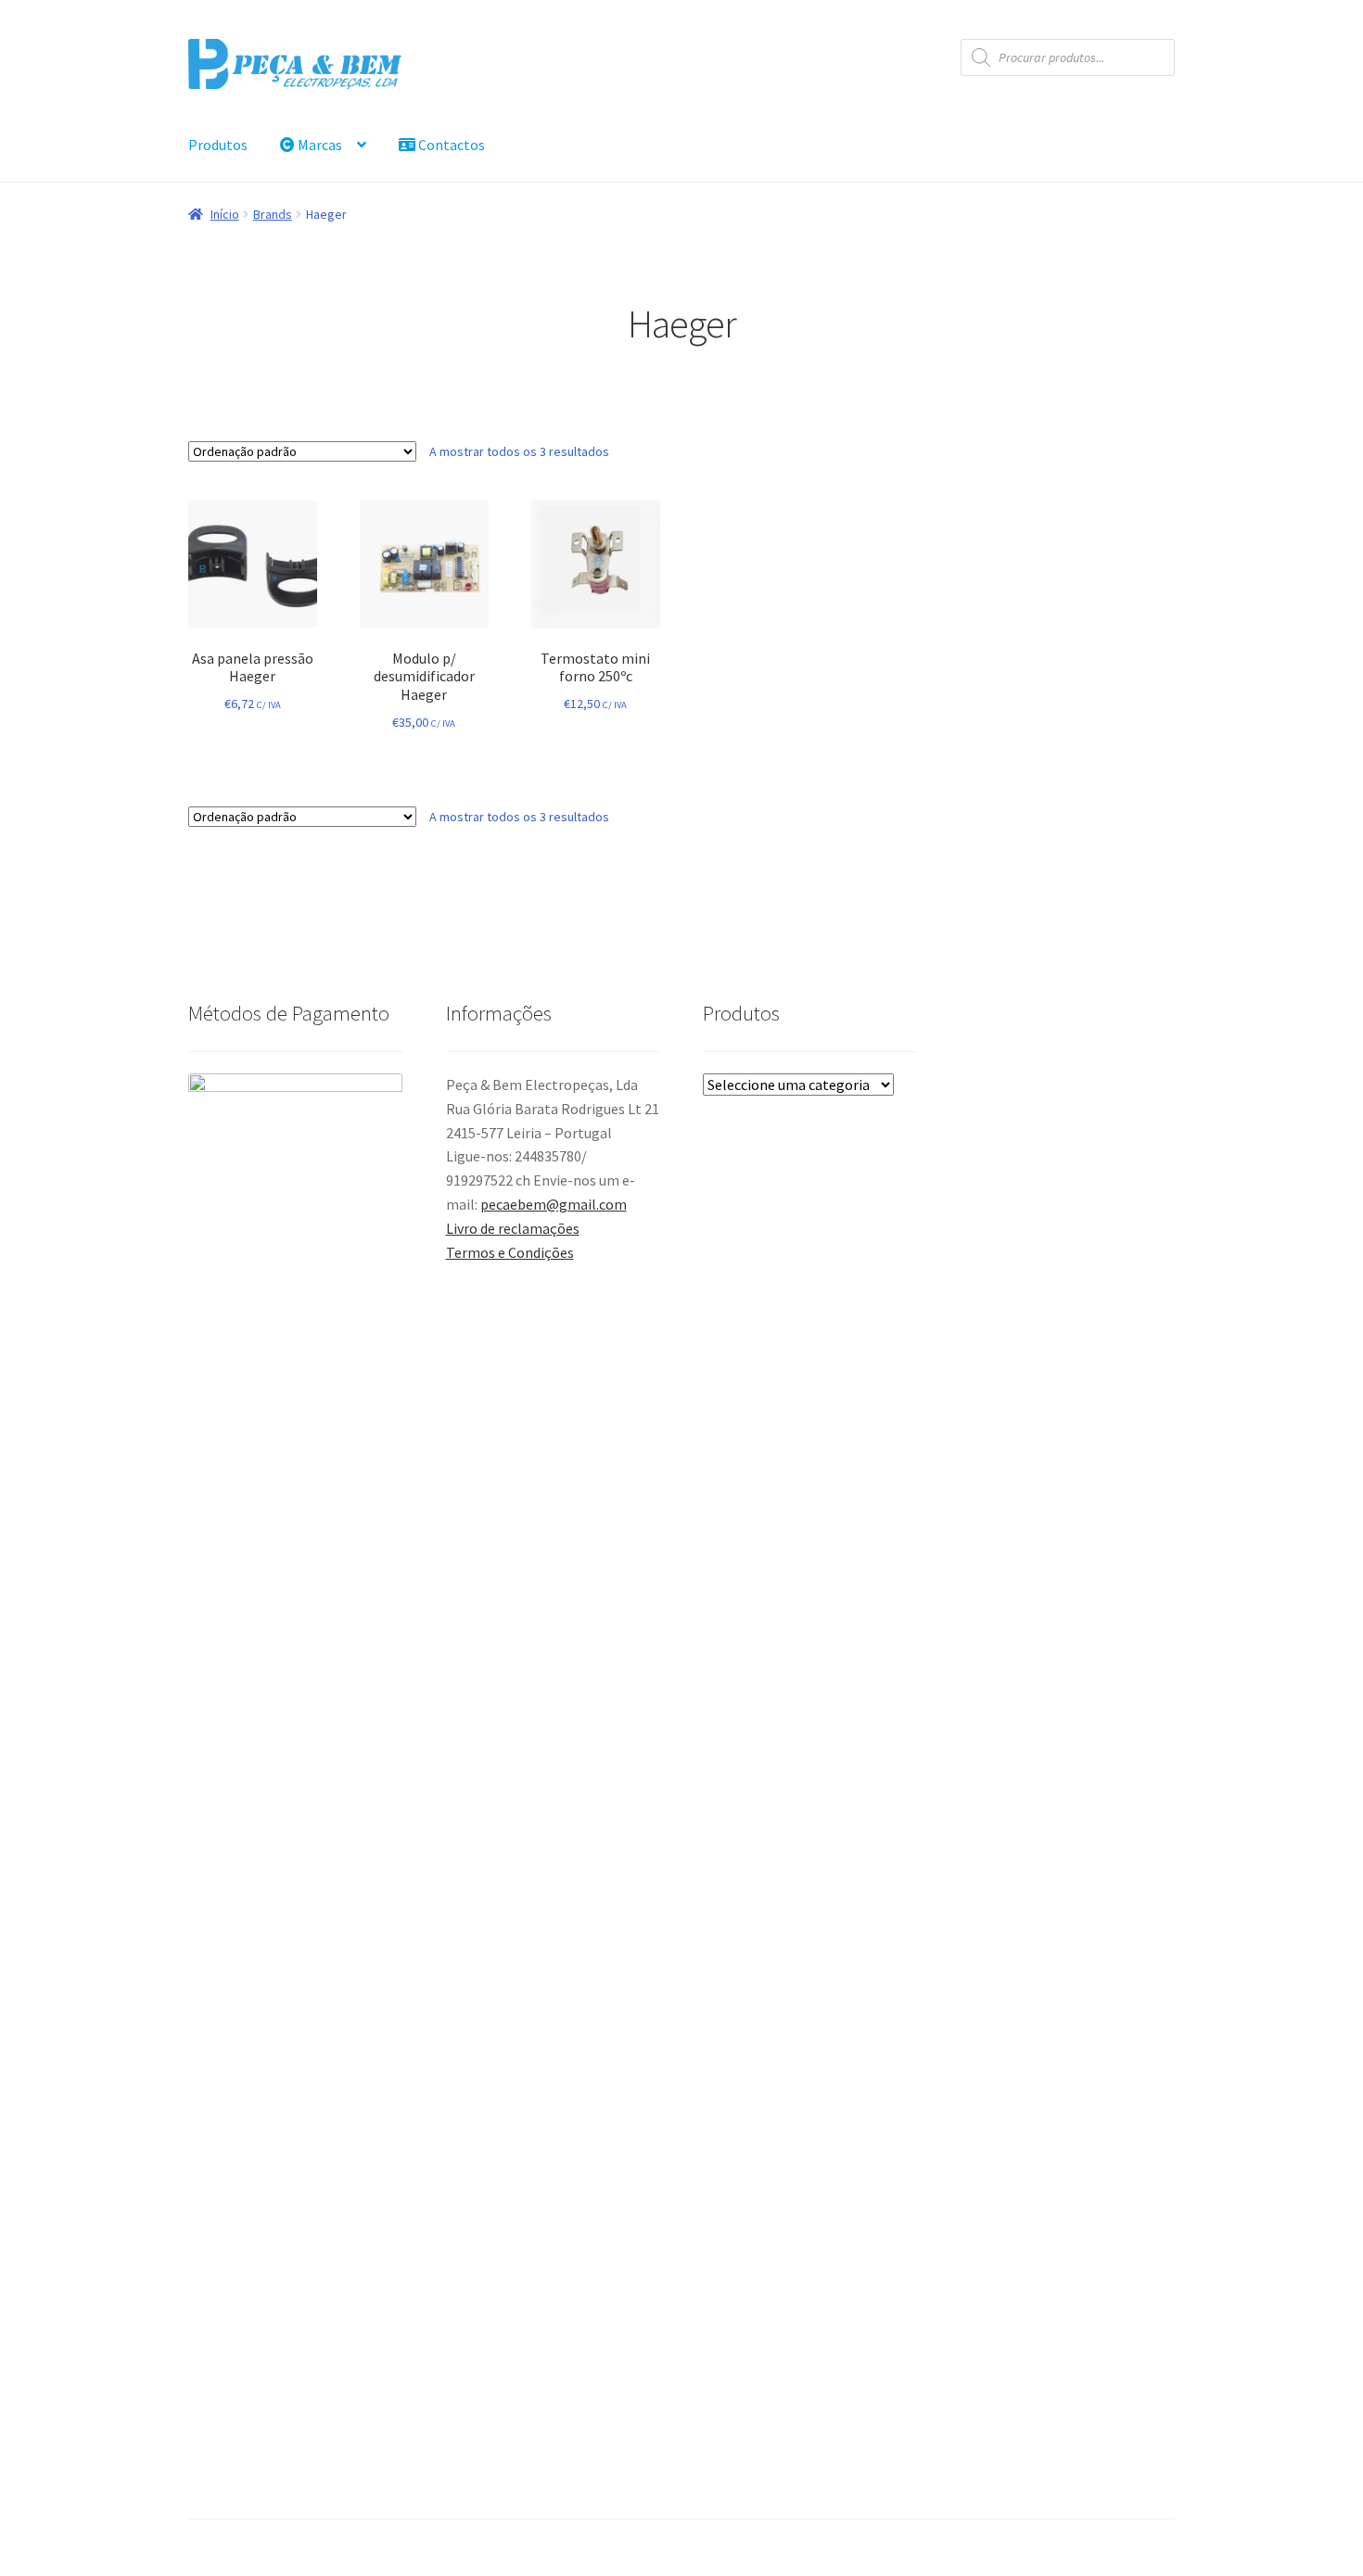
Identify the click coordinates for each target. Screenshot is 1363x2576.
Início (225, 214)
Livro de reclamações (513, 1228)
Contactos (450, 145)
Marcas (318, 145)
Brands (273, 214)
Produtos (218, 145)
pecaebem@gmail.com (554, 1204)
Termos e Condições (510, 1252)
